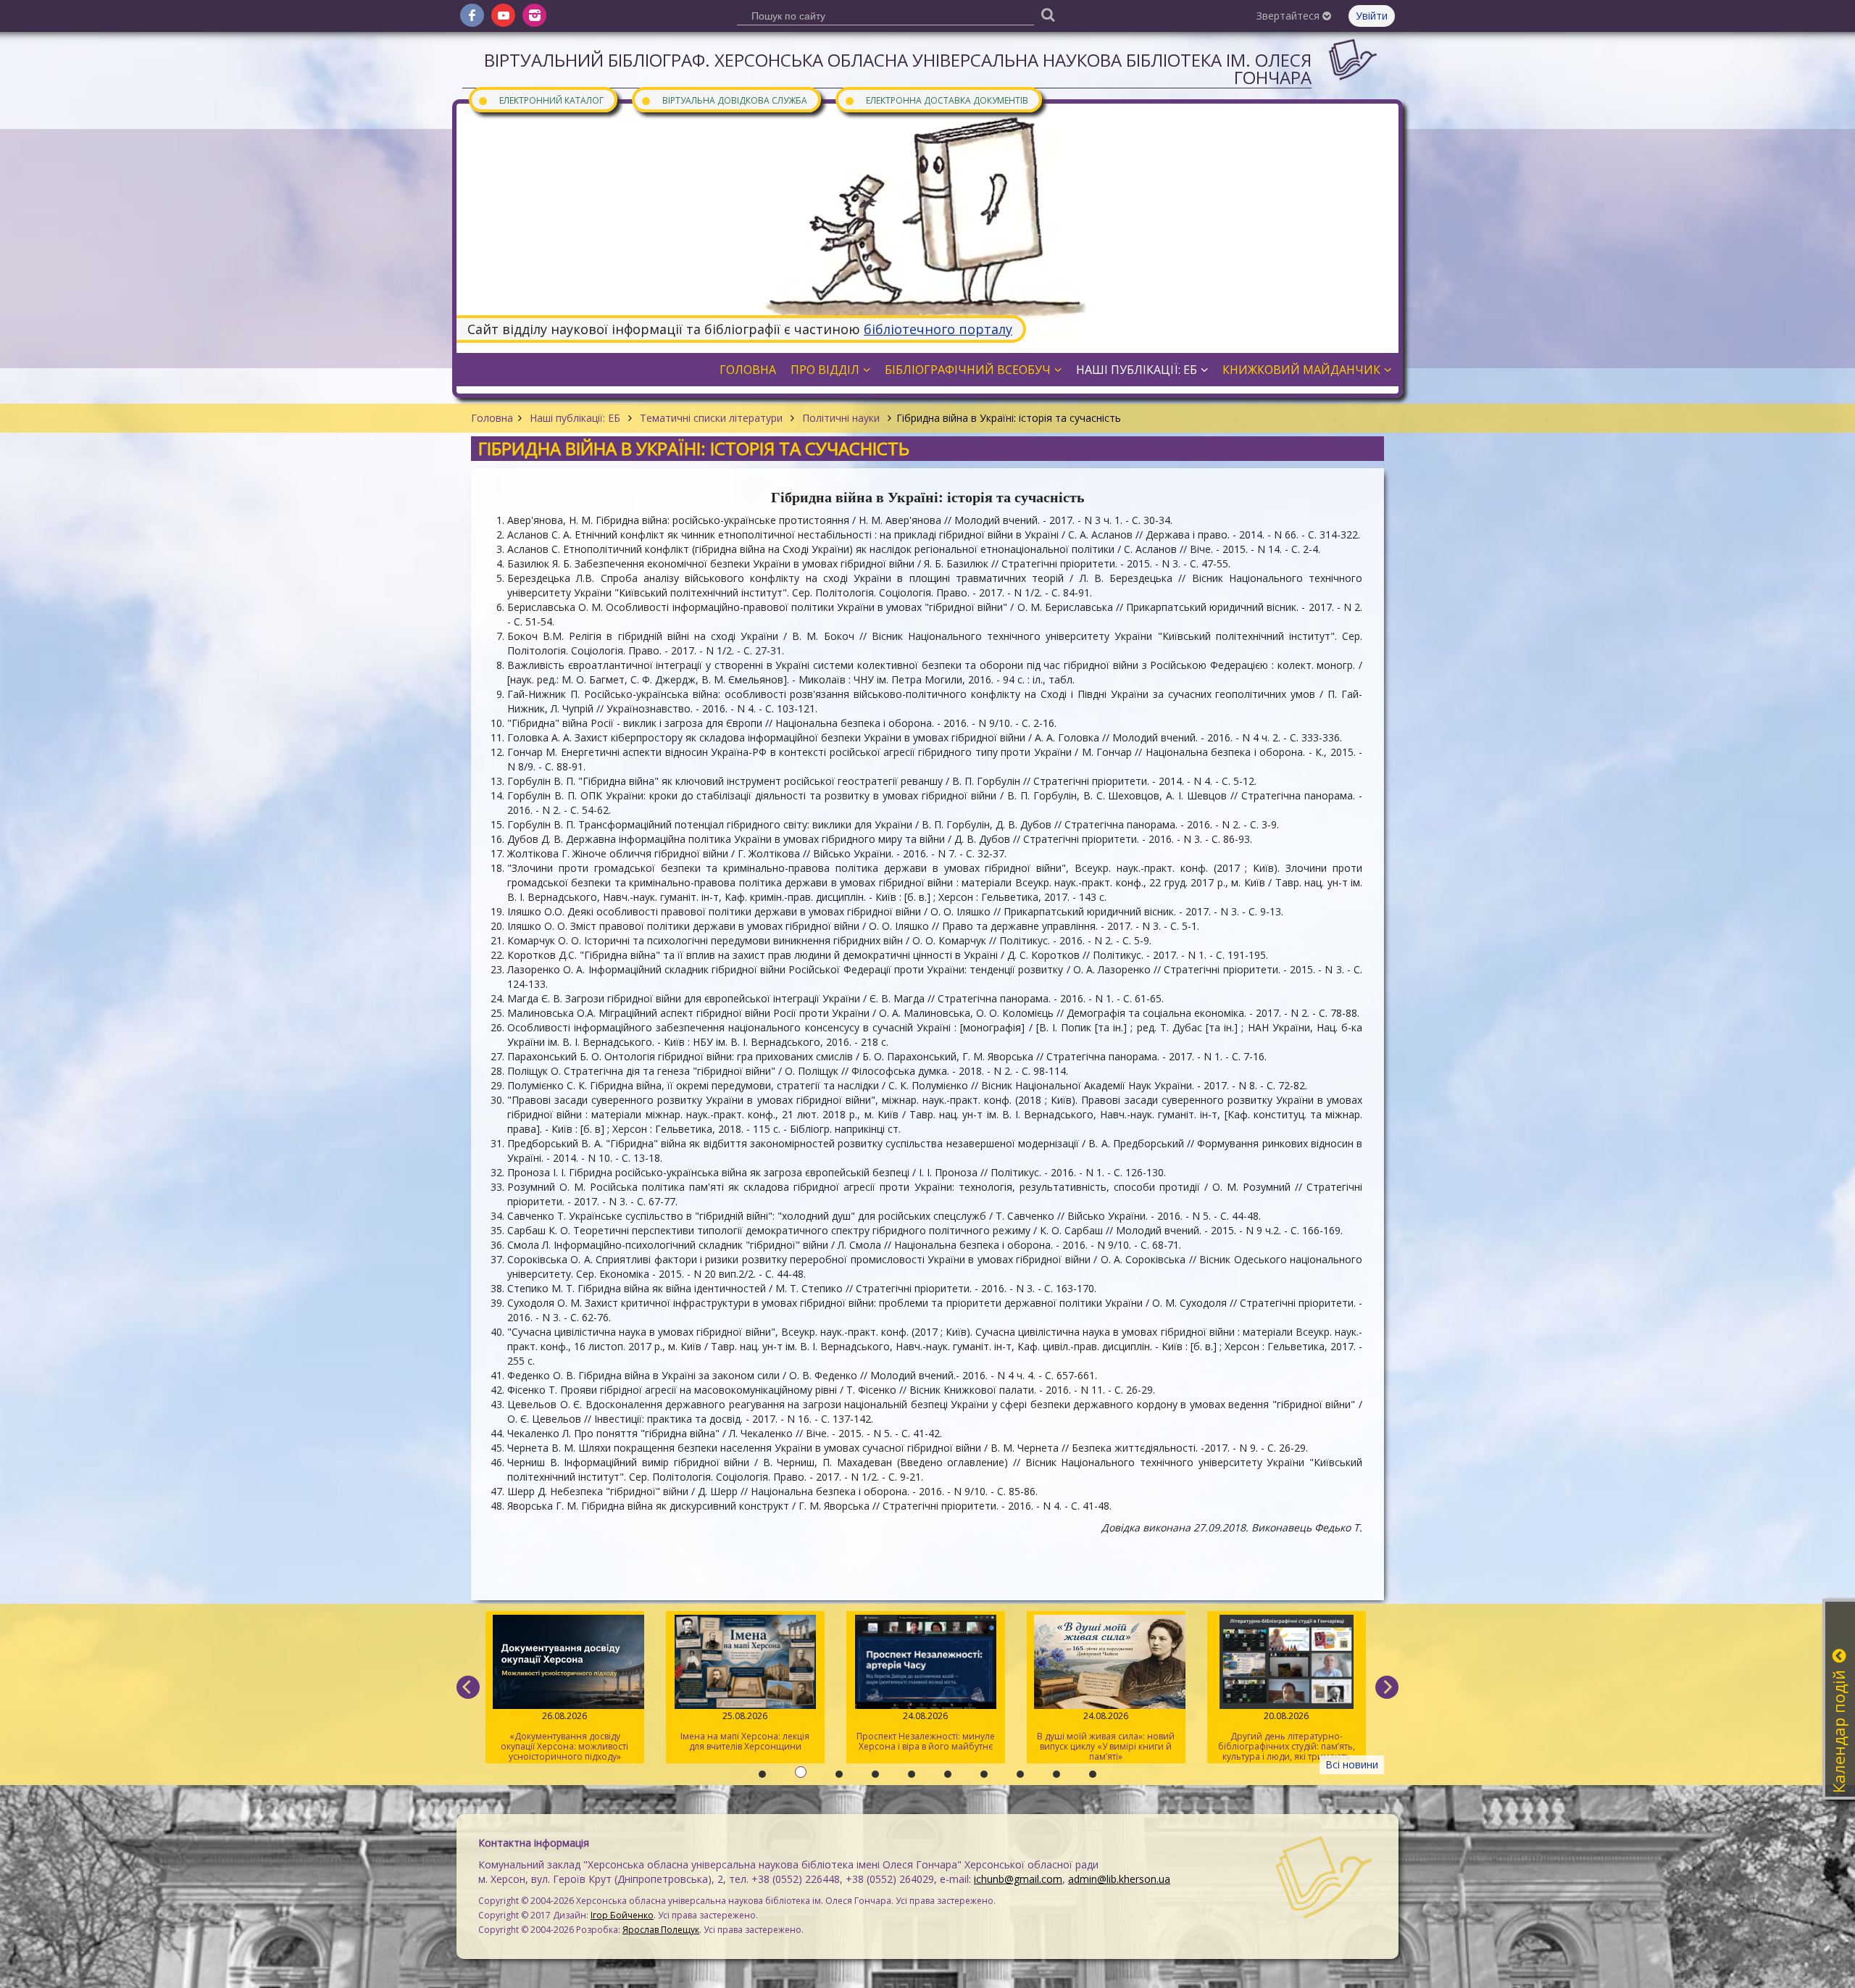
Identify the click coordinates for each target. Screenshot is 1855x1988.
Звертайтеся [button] (1289, 16)
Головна (492, 418)
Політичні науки (841, 418)
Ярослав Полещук (661, 1930)
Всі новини (1352, 1764)
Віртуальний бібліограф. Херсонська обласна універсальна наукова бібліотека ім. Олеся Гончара (898, 68)
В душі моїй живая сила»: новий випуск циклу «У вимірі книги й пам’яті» (921, 1736)
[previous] (468, 1687)
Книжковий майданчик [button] (1301, 370)
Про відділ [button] (825, 370)
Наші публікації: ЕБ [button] (1137, 370)
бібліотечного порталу (938, 329)
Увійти (1372, 16)
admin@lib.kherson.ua (1119, 1879)
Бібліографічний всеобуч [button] (968, 370)
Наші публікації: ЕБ (575, 418)
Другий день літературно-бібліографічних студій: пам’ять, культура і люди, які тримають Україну (1102, 1737)
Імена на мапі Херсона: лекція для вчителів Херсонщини (560, 1731)
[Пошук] (1048, 14)
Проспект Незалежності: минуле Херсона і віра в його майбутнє (741, 1731)
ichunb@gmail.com (1018, 1879)
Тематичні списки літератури (711, 418)
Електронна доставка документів (936, 100)
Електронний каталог (541, 100)
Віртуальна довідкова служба (724, 100)
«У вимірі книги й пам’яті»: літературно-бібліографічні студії (1282, 1731)
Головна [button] (748, 370)
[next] (1387, 1687)
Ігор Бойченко (622, 1915)
